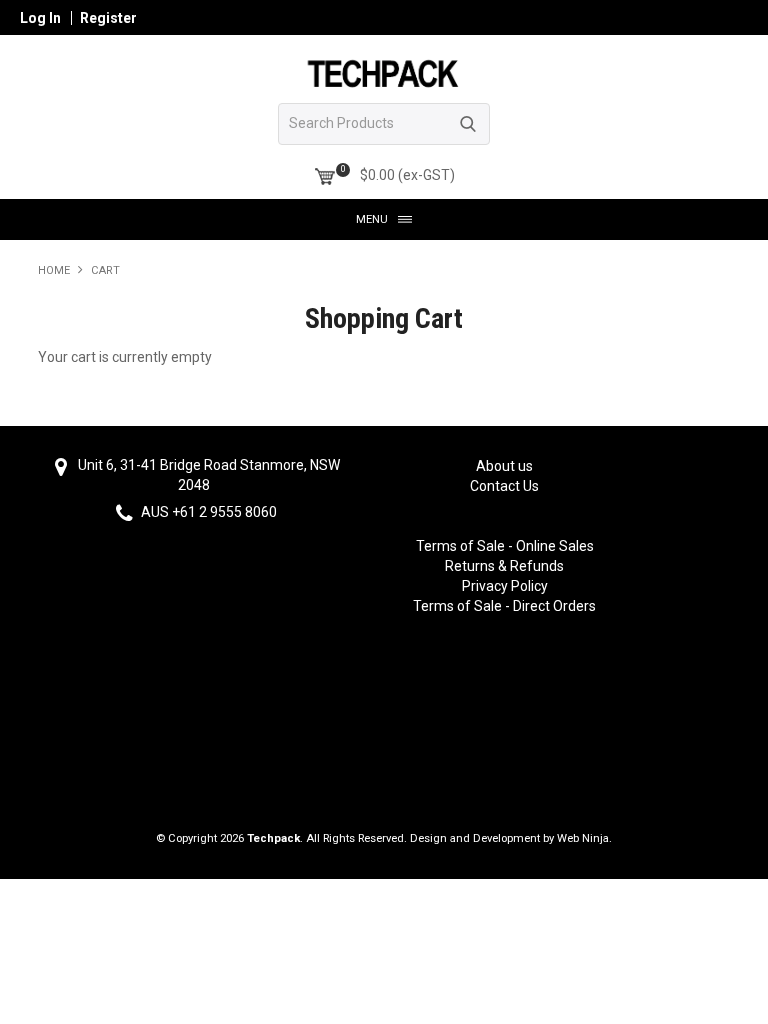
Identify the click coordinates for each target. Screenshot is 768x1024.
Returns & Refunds (504, 566)
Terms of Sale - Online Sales (505, 546)
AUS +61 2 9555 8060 (207, 513)
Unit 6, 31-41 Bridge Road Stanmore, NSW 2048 (207, 475)
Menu (372, 219)
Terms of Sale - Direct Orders (504, 606)
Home (54, 270)
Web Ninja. (584, 838)
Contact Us (504, 486)
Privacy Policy (505, 586)
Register (108, 18)
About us (504, 466)
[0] (325, 177)
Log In (40, 18)
